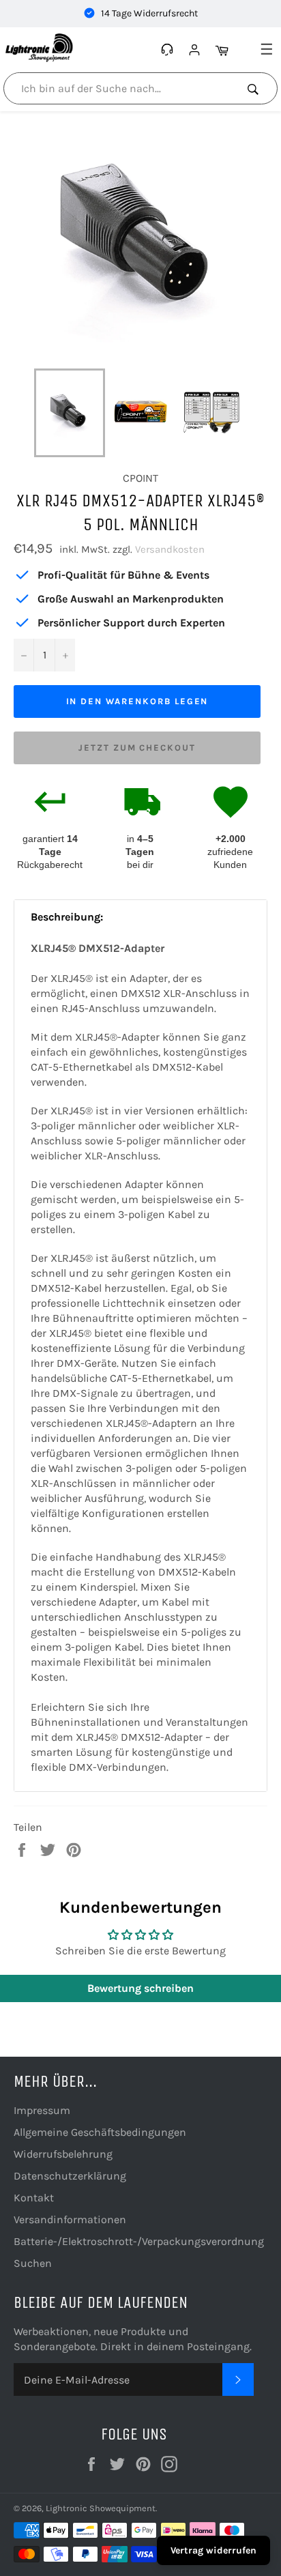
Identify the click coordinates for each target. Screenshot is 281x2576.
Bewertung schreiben (140, 1988)
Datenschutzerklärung (70, 2176)
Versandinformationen (70, 2219)
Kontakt (34, 2198)
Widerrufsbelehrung (63, 2154)
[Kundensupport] (169, 50)
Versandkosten (170, 549)
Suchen (33, 2263)
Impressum (42, 2110)
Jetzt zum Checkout (137, 748)
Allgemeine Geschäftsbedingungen (100, 2132)
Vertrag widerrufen (213, 2550)
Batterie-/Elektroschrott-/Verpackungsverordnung (139, 2241)
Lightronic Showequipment (101, 2508)
